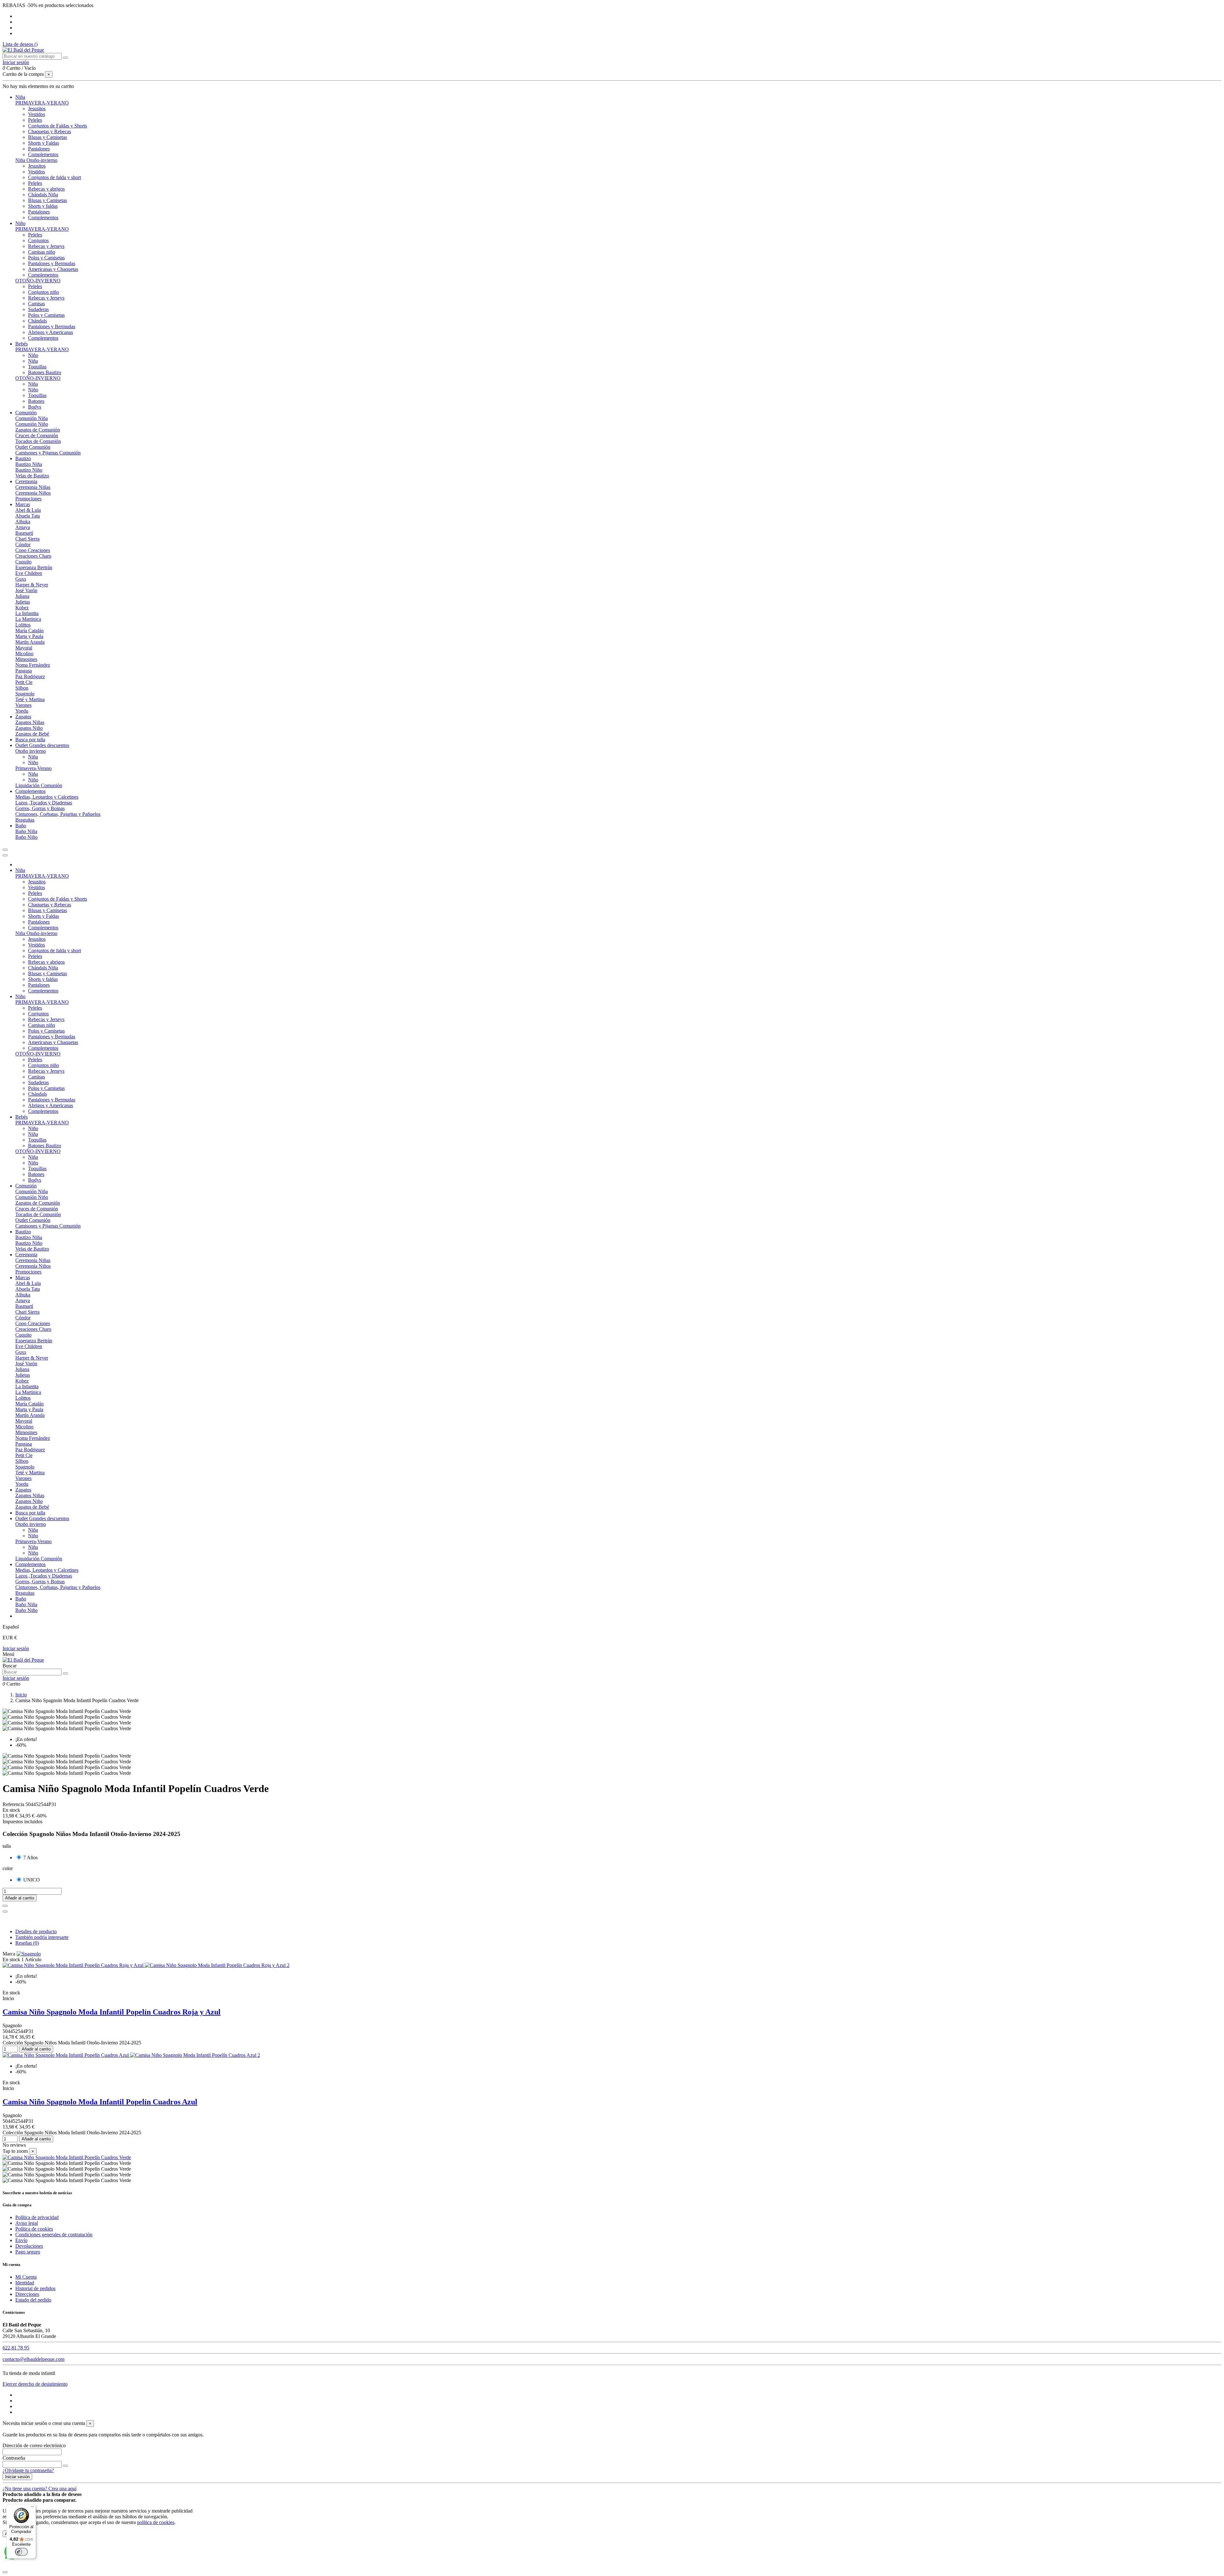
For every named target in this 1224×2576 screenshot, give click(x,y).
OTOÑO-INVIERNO (38, 281)
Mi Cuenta (26, 2277)
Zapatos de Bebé (32, 734)
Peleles (35, 120)
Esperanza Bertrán (34, 567)
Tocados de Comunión (38, 441)
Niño (33, 355)
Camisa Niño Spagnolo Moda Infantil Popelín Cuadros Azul (100, 2102)
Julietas (23, 602)
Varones (23, 705)
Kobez (22, 608)
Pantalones (39, 149)
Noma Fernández (33, 665)
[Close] (5, 855)
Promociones (28, 499)
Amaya (23, 527)
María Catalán (29, 631)
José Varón (26, 590)
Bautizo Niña (29, 464)
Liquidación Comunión (39, 785)
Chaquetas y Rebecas (50, 131)
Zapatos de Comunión (38, 430)
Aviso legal (27, 2223)
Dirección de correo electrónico (34, 2445)
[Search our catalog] (65, 1673)
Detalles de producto (36, 1931)
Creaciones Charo (33, 556)
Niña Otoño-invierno (36, 160)
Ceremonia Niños (33, 493)
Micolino (24, 653)
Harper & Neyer (32, 585)
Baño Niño (26, 837)
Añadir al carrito (20, 1898)
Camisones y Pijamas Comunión (48, 453)
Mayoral (24, 648)
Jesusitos (37, 109)
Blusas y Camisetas (47, 137)
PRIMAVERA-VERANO (42, 103)
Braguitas (25, 820)
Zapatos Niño (29, 728)
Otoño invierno (31, 751)
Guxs (21, 579)
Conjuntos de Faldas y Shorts (58, 126)
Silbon (22, 688)
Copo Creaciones (33, 550)
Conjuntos (38, 240)
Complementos (43, 154)
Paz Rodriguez (30, 676)
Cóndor (23, 544)
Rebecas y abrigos (46, 189)
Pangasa (24, 671)
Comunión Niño (32, 424)
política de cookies (156, 2522)
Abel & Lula (28, 510)
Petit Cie (24, 682)
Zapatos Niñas (30, 722)
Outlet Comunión (33, 447)
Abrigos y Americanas (51, 332)
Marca (9, 1954)
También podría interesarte (42, 1937)
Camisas (36, 304)
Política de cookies (34, 2229)
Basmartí (24, 533)
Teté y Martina (30, 699)
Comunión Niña (32, 418)
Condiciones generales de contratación (54, 2235)
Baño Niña (26, 831)
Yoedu (22, 711)
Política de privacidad (37, 2217)
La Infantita (27, 613)
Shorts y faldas (43, 206)
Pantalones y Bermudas (52, 263)
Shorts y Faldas (44, 143)
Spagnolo (25, 694)
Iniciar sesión (16, 1648)
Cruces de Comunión (37, 435)
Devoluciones (29, 2246)
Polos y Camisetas (46, 258)
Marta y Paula (29, 636)
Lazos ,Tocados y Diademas (44, 803)
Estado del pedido (33, 2300)
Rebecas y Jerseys (46, 246)
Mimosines (26, 659)
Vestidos (36, 114)
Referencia (14, 1804)
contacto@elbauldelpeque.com (33, 2359)
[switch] (21, 2552)
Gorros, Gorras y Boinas (40, 808)
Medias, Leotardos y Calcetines (47, 797)
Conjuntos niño (44, 292)
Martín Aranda (30, 642)
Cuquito (23, 562)
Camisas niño (42, 252)
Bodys (35, 407)
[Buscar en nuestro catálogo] (65, 58)
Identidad (25, 2283)
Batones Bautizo (45, 372)
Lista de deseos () (20, 44)
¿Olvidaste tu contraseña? (28, 2470)
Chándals (37, 321)
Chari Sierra (27, 539)
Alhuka (23, 522)
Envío (21, 2240)
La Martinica (28, 619)
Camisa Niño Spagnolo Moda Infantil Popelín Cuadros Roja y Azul (112, 2012)
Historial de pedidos (35, 2288)
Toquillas (37, 367)
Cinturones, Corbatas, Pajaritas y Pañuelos (58, 814)
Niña (33, 361)
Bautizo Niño (29, 470)
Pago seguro (28, 2252)
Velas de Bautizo (32, 476)
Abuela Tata (28, 516)
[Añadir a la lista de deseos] (5, 1906)
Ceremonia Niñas (33, 487)
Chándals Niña (43, 195)
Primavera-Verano (33, 768)
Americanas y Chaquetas (53, 269)
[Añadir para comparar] (5, 1912)
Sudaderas (38, 309)
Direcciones (27, 2294)
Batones (36, 401)
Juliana (22, 596)
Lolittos (23, 625)
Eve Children (29, 573)
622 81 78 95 (16, 2348)
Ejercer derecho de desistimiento (35, 2384)
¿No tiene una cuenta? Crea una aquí (40, 2489)
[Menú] (32, 2508)
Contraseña (14, 2458)
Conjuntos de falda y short (55, 177)
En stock (11, 1959)
